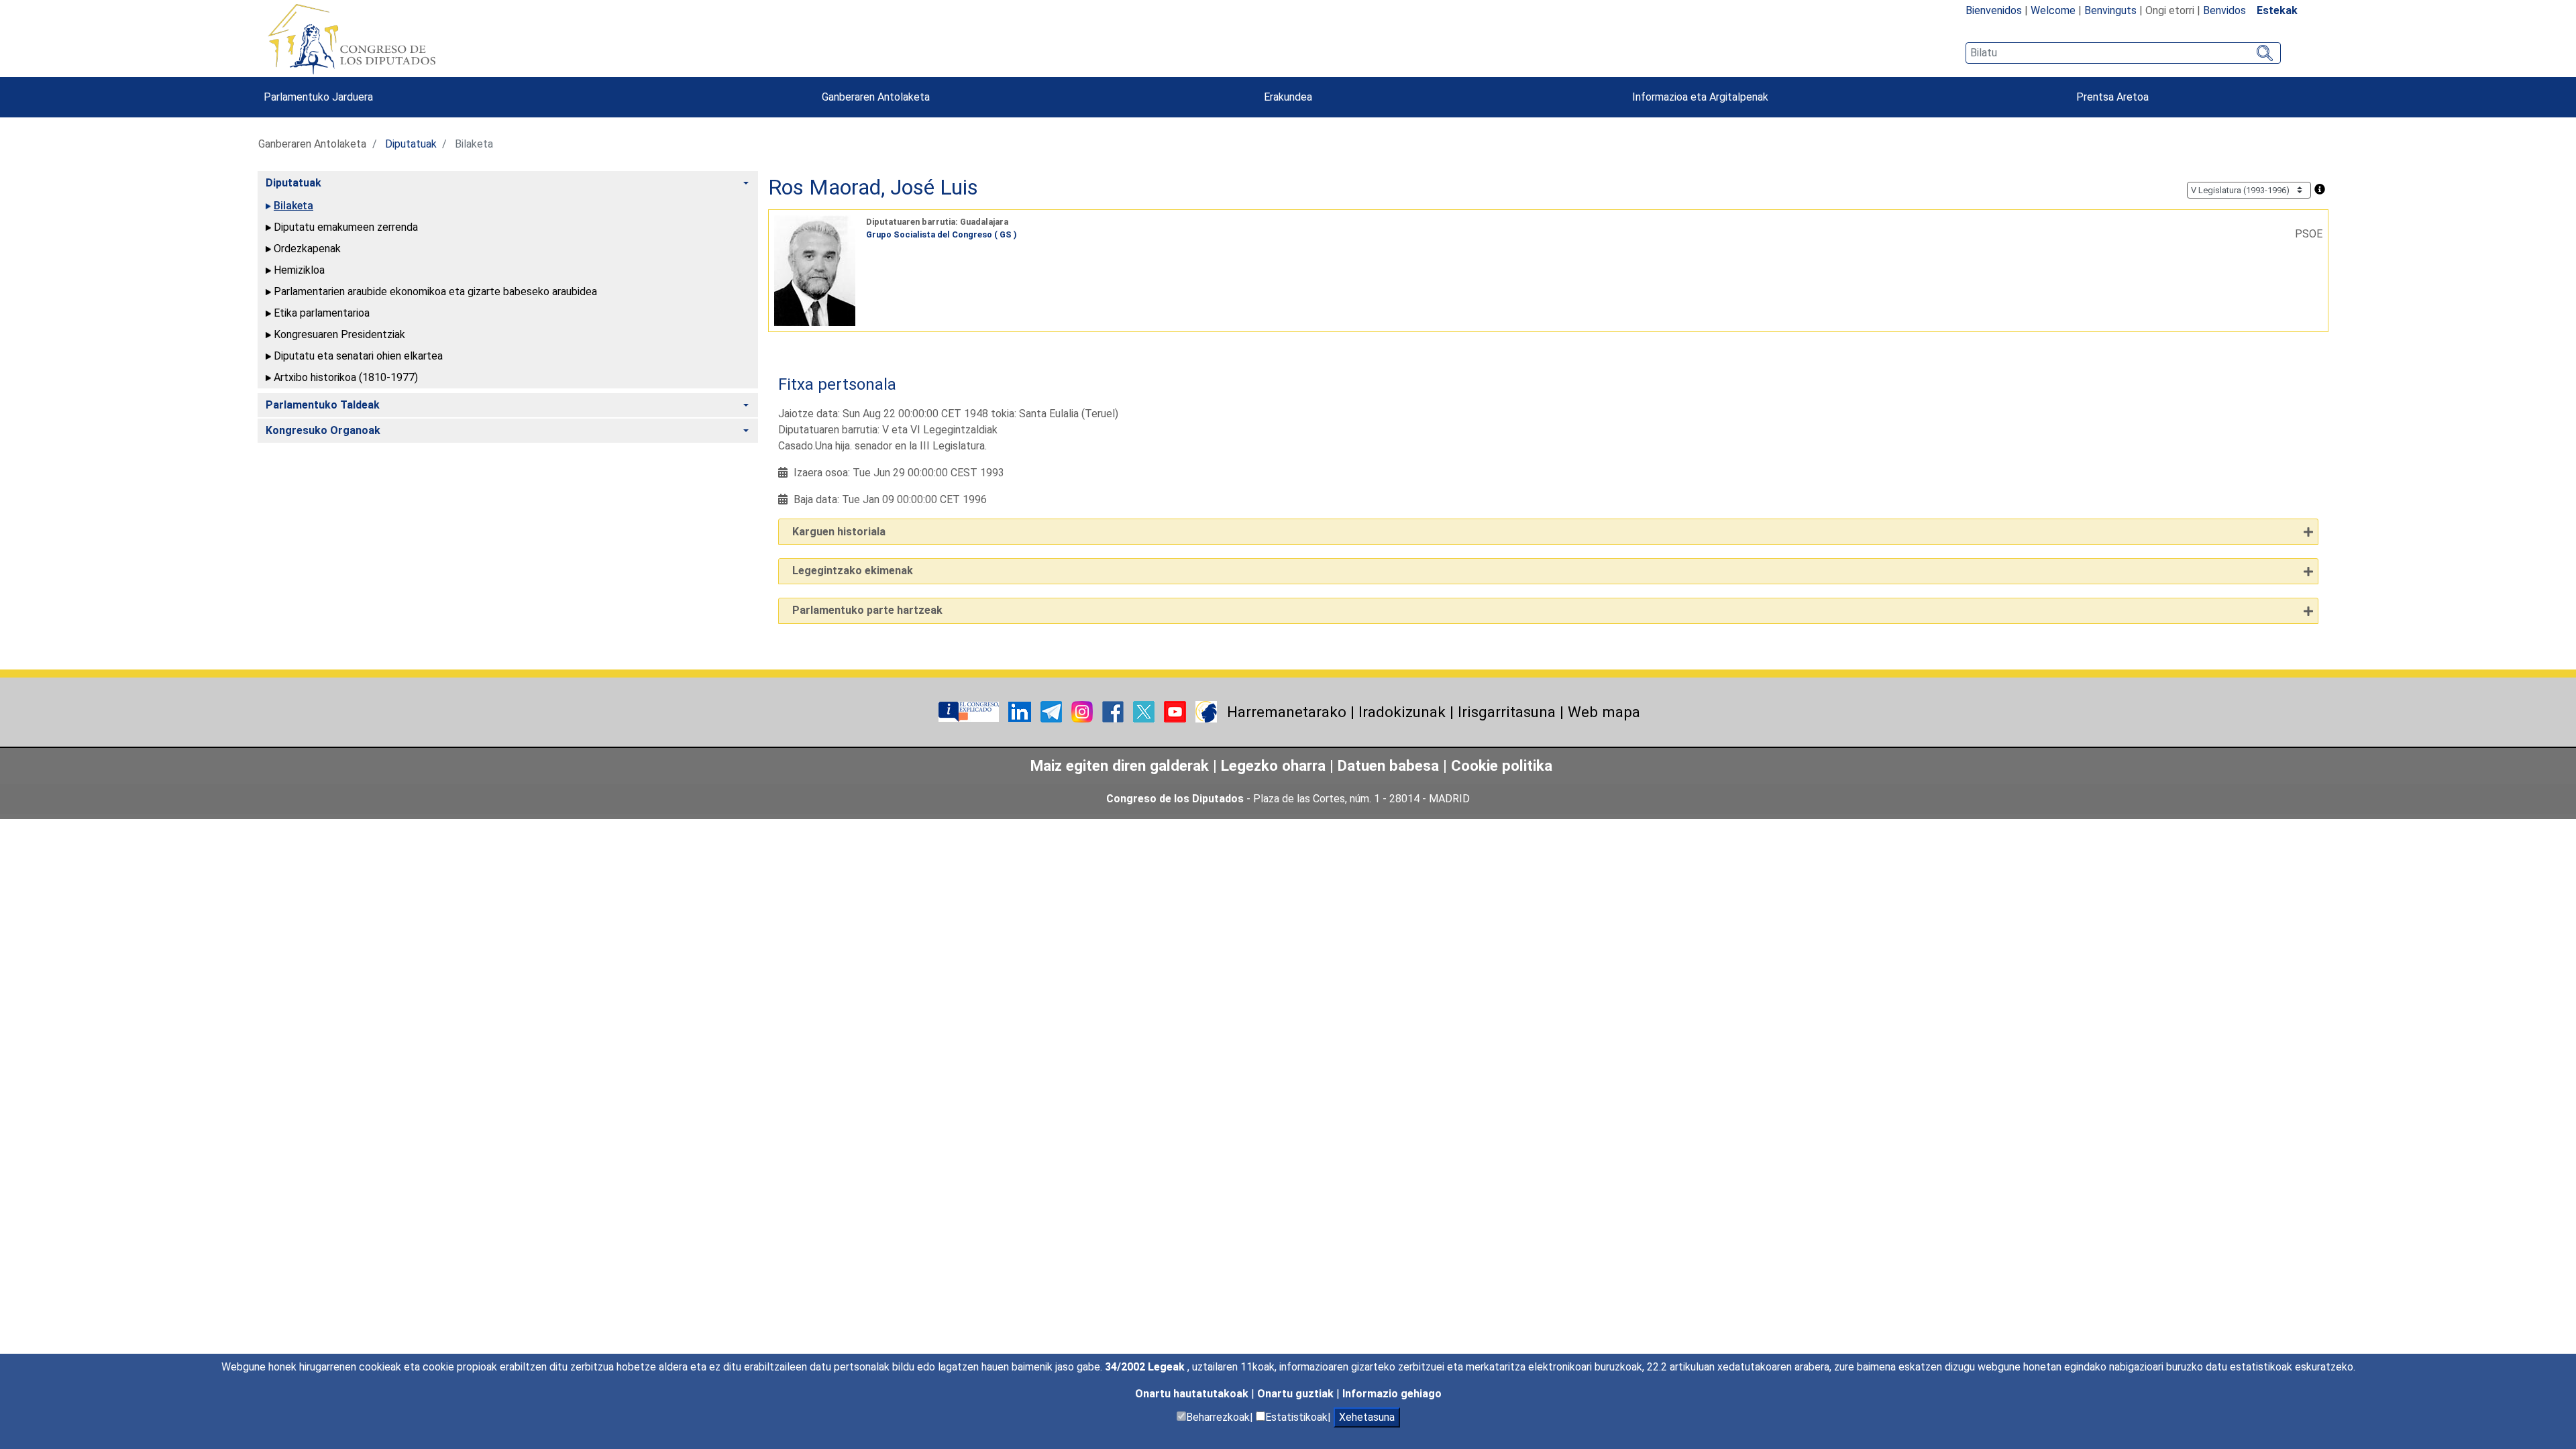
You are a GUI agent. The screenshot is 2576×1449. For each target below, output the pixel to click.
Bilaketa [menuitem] (293, 206)
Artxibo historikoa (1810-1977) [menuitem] (346, 377)
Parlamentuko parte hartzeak (867, 610)
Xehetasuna (1367, 1417)
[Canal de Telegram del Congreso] (1053, 711)
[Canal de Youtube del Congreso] (1176, 711)
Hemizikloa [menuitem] (299, 270)
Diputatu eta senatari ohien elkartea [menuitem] (358, 356)
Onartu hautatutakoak (1193, 1394)
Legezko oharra (1275, 765)
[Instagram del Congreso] (1083, 711)
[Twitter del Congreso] (1145, 711)
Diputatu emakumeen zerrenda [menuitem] (346, 227)
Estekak (2277, 10)
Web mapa (1604, 712)
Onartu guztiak (1297, 1394)
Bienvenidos (1994, 10)
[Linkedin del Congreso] (1021, 711)
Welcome (2053, 10)
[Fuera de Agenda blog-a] (1206, 711)
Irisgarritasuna (1507, 712)
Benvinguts (2110, 10)
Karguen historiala (839, 532)
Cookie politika (1502, 765)
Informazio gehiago (1392, 1394)
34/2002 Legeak (1146, 1367)
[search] (2123, 53)
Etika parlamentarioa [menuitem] (322, 313)
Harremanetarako (1287, 712)
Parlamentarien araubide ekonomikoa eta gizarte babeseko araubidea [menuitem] (435, 291)
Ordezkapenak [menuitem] (307, 249)
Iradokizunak (1402, 712)
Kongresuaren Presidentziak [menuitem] (339, 334)
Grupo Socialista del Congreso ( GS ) (942, 234)
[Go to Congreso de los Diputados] (352, 39)
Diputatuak (411, 144)
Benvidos (2224, 10)
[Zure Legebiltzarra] (970, 711)
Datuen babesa (1388, 765)
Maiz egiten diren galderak (1120, 765)
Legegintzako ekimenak (853, 571)
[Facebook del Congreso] (1114, 711)
